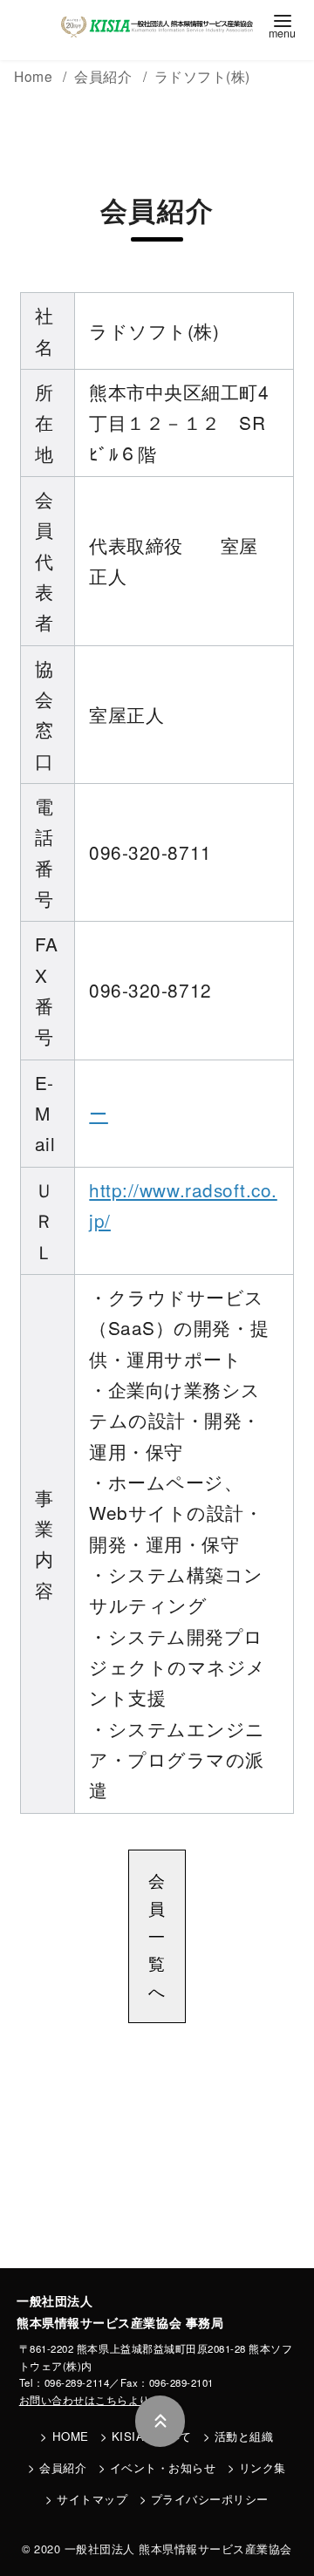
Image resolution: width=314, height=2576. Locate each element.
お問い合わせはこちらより (85, 2400)
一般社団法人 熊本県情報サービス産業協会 (178, 2549)
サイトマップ (92, 2499)
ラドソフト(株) (202, 76)
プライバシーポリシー (210, 2499)
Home (35, 76)
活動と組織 (244, 2436)
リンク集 (263, 2467)
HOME (71, 2436)
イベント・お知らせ (163, 2467)
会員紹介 (63, 2467)
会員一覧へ (157, 1935)
